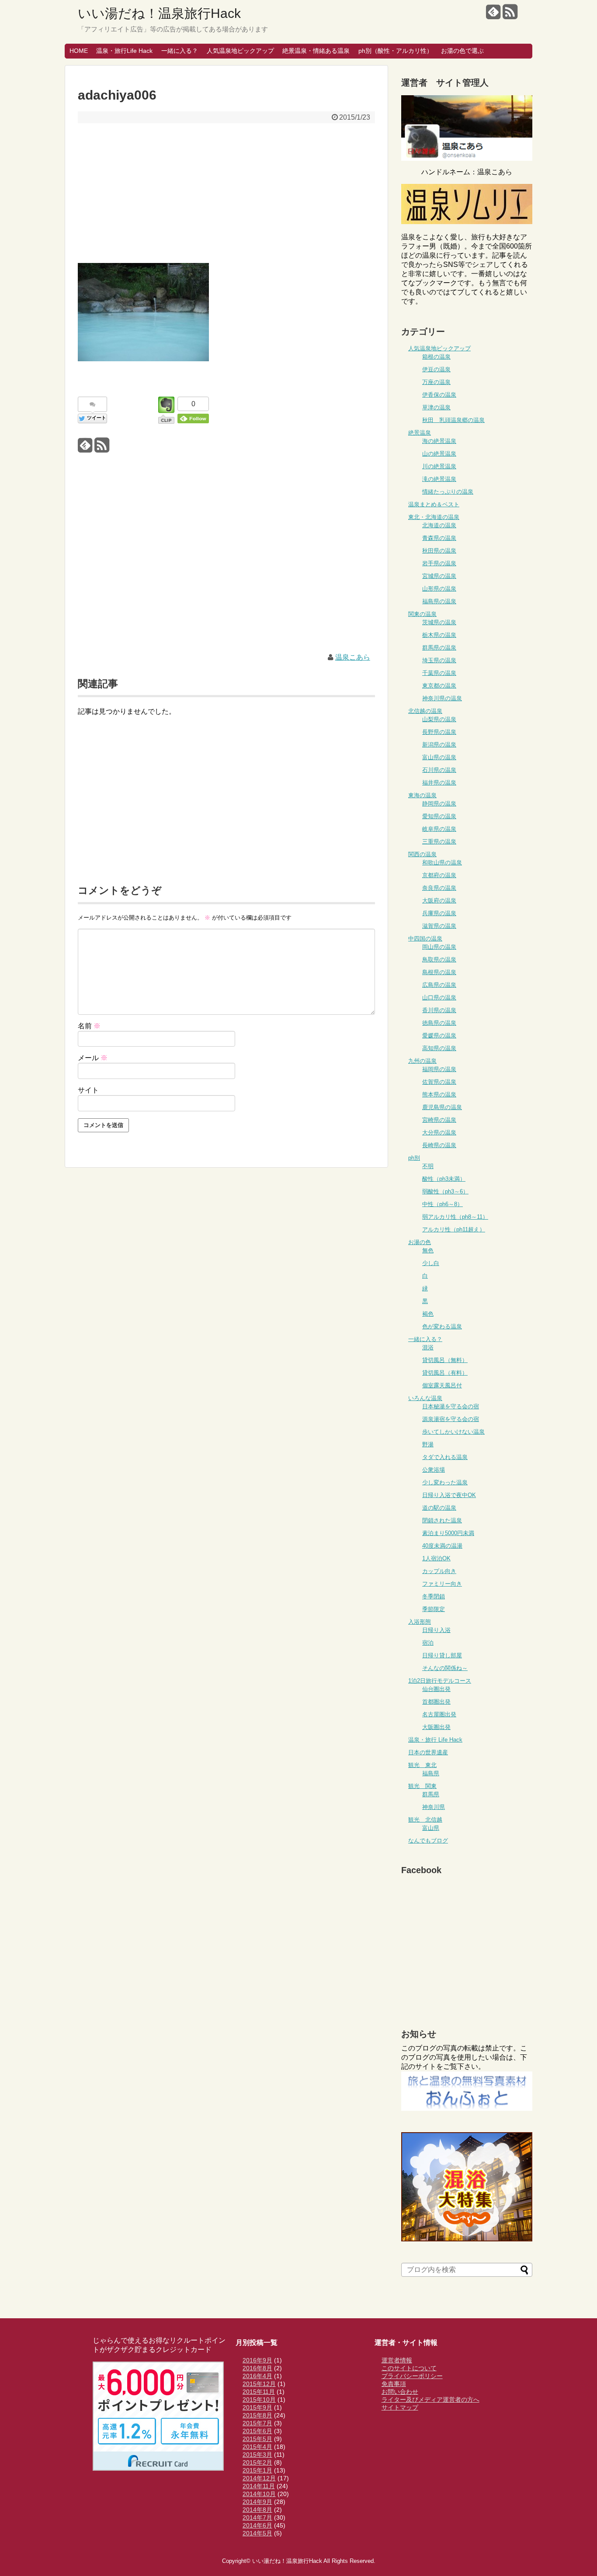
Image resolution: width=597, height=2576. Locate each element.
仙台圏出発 (436, 1689)
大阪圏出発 (436, 1727)
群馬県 (431, 1794)
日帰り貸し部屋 (442, 1655)
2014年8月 (257, 2510)
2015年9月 (257, 2407)
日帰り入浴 (436, 1630)
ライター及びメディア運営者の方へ (430, 2400)
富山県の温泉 (439, 757)
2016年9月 (257, 2360)
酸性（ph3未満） (444, 1179)
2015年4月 (257, 2447)
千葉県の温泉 (439, 673)
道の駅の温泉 (439, 1508)
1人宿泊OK (436, 1558)
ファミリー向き (442, 1584)
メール (93, 1058)
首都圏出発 (436, 1702)
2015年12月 (259, 2384)
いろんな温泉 (425, 1398)
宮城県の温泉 (439, 576)
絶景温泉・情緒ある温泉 (316, 51)
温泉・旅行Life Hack (124, 51)
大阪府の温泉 (439, 901)
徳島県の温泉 (439, 1023)
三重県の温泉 (439, 842)
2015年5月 (257, 2439)
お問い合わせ (400, 2392)
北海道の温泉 (439, 525)
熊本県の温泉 (439, 1094)
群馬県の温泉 (439, 648)
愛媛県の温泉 (439, 1036)
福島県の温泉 (439, 601)
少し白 (431, 1263)
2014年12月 (259, 2478)
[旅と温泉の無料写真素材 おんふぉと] (467, 2108)
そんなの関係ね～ (445, 1668)
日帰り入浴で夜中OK (449, 1495)
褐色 (428, 1314)
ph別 (414, 1158)
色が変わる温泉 (442, 1326)
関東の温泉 (422, 614)
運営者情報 (397, 2360)
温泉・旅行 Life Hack (435, 1740)
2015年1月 (257, 2470)
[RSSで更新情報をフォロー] (510, 15)
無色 (428, 1250)
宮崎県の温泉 (439, 1120)
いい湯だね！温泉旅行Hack (159, 13)
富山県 (431, 1828)
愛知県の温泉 (439, 816)
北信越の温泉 (425, 711)
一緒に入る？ (180, 51)
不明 (428, 1166)
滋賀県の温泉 (439, 926)
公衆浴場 (434, 1470)
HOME (79, 51)
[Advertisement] (226, 193)
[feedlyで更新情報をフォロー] (493, 15)
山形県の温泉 (439, 589)
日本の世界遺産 (428, 1752)
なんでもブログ (428, 1841)
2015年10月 (259, 2400)
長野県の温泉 (439, 732)
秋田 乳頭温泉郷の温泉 (453, 420)
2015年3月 (257, 2455)
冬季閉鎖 (434, 1596)
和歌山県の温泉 (442, 863)
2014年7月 (257, 2517)
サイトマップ (400, 2407)
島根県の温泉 (439, 972)
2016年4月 (257, 2376)
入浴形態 (420, 1622)
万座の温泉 (436, 382)
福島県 (431, 1773)
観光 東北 (422, 1765)
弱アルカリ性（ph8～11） (455, 1217)
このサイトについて (409, 2368)
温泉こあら (353, 657)
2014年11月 (259, 2486)
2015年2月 (257, 2462)
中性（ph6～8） (443, 1204)
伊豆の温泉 (436, 369)
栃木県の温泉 (439, 635)
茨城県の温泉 (439, 622)
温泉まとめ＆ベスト (434, 504)
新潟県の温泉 (439, 745)
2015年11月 (259, 2392)
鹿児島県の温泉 (442, 1107)
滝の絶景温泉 (439, 479)
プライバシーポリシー (412, 2376)
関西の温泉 (422, 854)
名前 (89, 1026)
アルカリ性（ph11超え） (454, 1229)
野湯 (428, 1444)
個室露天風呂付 (442, 1385)
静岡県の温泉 (439, 804)
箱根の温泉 (436, 357)
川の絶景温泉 (439, 466)
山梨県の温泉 (439, 719)
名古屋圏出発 (439, 1714)
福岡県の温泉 (439, 1069)
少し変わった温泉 (445, 1482)
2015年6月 (257, 2431)
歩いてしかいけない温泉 (453, 1432)
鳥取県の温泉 (439, 960)
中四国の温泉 (425, 939)
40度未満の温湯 (442, 1546)
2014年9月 (257, 2502)
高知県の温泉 (439, 1048)
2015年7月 (257, 2423)
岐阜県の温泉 (439, 829)
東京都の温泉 (439, 686)
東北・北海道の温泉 (434, 517)
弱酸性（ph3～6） (445, 1191)
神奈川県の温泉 (442, 698)
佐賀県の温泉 (439, 1082)
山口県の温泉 (439, 998)
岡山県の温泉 (439, 947)
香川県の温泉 (439, 1010)
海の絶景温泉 (439, 441)
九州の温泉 (422, 1061)
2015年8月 (257, 2415)
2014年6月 (257, 2525)
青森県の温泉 (439, 538)
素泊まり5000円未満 (448, 1533)
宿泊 (428, 1643)
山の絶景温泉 (439, 454)
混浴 (428, 1347)
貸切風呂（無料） (445, 1360)
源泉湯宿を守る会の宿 (451, 1419)
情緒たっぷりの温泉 (448, 492)
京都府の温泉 (439, 875)
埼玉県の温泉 (439, 660)
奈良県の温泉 (439, 888)
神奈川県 (434, 1807)
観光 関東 (422, 1786)
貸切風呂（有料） (445, 1373)
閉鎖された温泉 (442, 1520)
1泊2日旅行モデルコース (440, 1681)
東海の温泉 (422, 795)
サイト (88, 1090)
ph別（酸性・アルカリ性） (396, 51)
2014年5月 (257, 2533)
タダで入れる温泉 (445, 1457)
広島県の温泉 (439, 985)
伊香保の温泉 (439, 395)
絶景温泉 (420, 433)
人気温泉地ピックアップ (240, 51)
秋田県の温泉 (439, 551)
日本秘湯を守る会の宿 (451, 1406)
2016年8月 (257, 2368)
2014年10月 (259, 2494)
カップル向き (439, 1571)
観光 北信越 (425, 1820)
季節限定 (434, 1609)
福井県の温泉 (439, 783)
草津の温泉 (436, 407)
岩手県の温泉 (439, 563)
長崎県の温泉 (439, 1145)
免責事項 (394, 2384)
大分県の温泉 (439, 1132)
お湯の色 (420, 1242)
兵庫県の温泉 (439, 913)
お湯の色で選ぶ (462, 51)
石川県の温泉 (439, 770)
